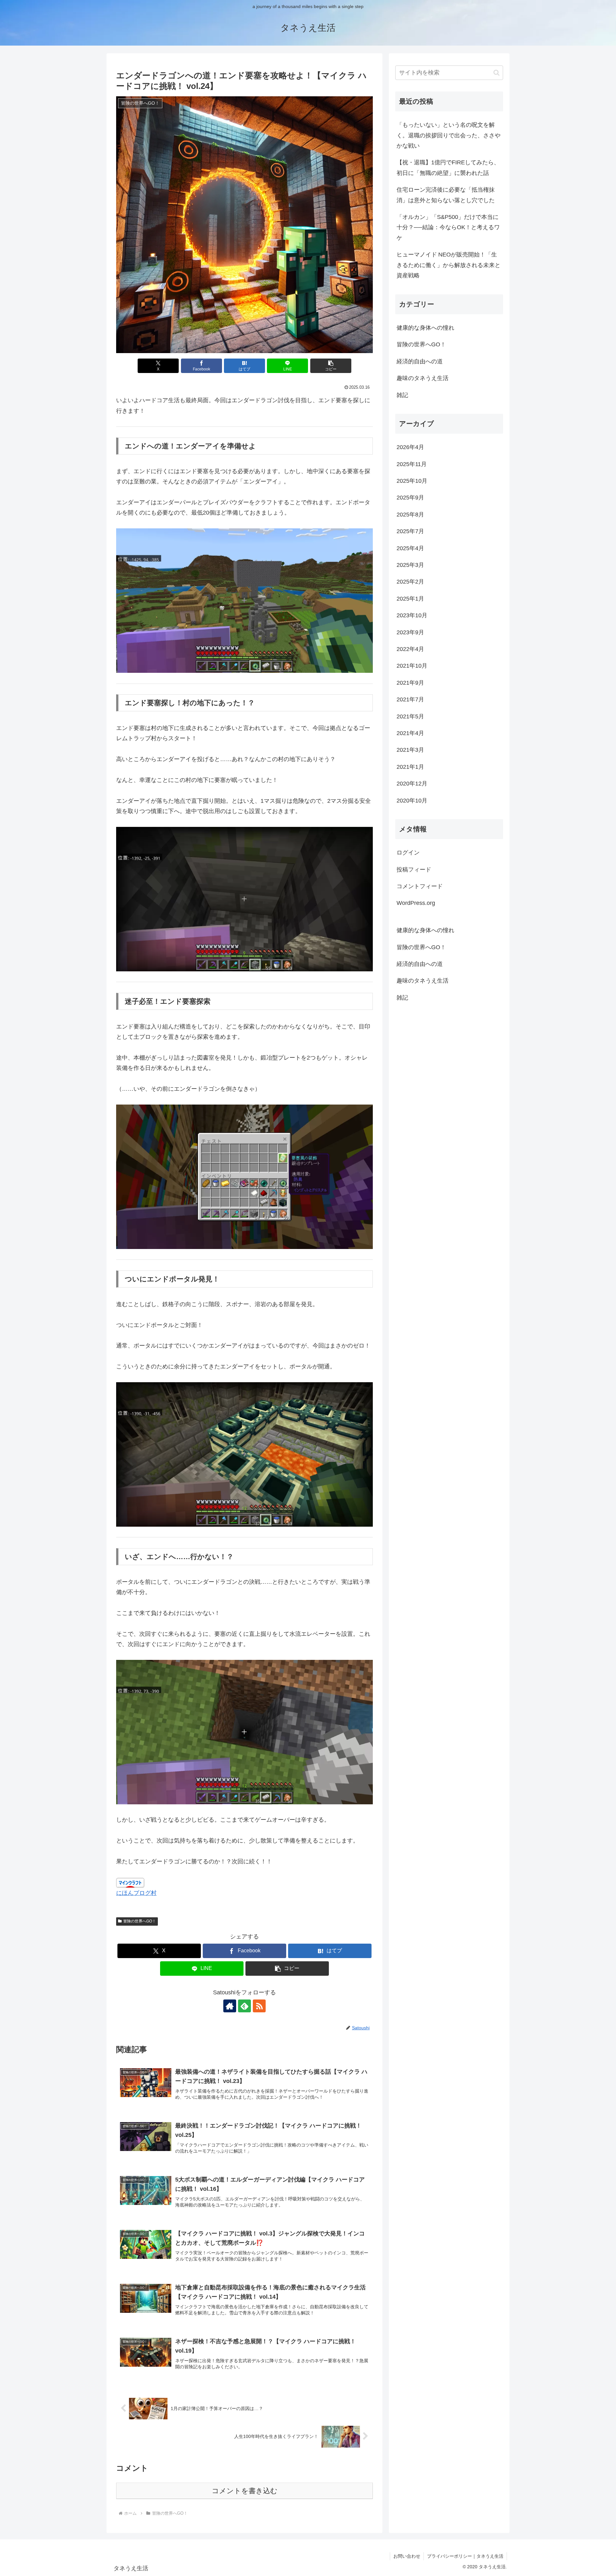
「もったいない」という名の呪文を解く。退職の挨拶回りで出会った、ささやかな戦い (449, 135)
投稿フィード (414, 869)
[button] (331, 366)
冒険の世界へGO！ (140, 1921)
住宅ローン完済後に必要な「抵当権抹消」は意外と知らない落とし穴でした (446, 195)
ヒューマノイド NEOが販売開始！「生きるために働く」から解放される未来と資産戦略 (449, 265)
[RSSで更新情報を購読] (259, 2006)
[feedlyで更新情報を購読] (244, 2006)
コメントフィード (420, 886)
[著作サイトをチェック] (230, 2006)
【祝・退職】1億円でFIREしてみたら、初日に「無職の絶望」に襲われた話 (448, 168)
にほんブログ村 (136, 1893)
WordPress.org (416, 903)
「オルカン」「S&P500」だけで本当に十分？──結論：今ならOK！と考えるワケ (448, 227)
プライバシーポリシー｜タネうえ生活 (465, 2556)
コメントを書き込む (245, 2491)
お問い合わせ (407, 2556)
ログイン (408, 853)
